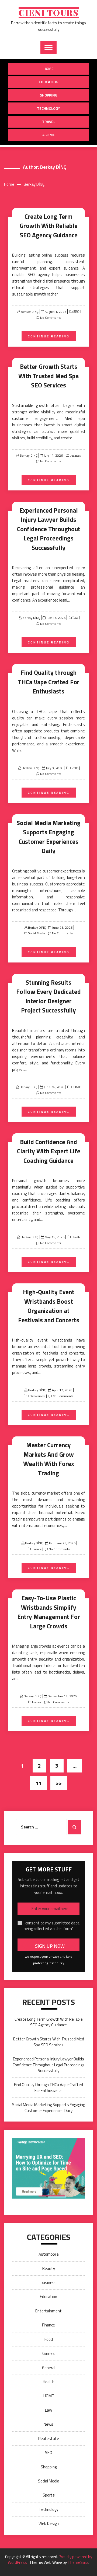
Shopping (49, 95)
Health (74, 768)
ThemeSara (78, 2562)
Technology (48, 108)
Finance (36, 1549)
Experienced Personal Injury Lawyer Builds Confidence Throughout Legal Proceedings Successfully (49, 529)
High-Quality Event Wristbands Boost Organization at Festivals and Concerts (49, 1306)
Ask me (49, 135)
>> (59, 1783)
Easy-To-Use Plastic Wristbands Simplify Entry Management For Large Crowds (49, 1612)
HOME (76, 1087)
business (75, 456)
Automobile (49, 2254)
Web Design (49, 2523)
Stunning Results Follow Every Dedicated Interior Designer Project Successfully (48, 996)
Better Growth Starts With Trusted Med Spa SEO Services (48, 376)
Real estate (49, 2439)
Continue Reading (49, 336)
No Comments (51, 318)
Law (75, 618)
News (48, 2424)
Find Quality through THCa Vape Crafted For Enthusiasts (49, 682)
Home (48, 69)
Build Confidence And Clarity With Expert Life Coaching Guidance (49, 1151)
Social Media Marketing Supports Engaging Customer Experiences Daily (48, 837)
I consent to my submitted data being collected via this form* (52, 1926)
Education (49, 82)
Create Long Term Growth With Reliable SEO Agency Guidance (49, 226)
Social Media (36, 933)
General (49, 2368)
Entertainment (36, 1396)
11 (39, 1783)
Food (49, 2339)
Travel (49, 122)
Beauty (49, 2268)
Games (36, 1702)
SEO (76, 312)
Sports (49, 2495)
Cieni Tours (49, 13)
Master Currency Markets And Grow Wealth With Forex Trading (49, 1459)
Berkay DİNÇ (30, 312)
